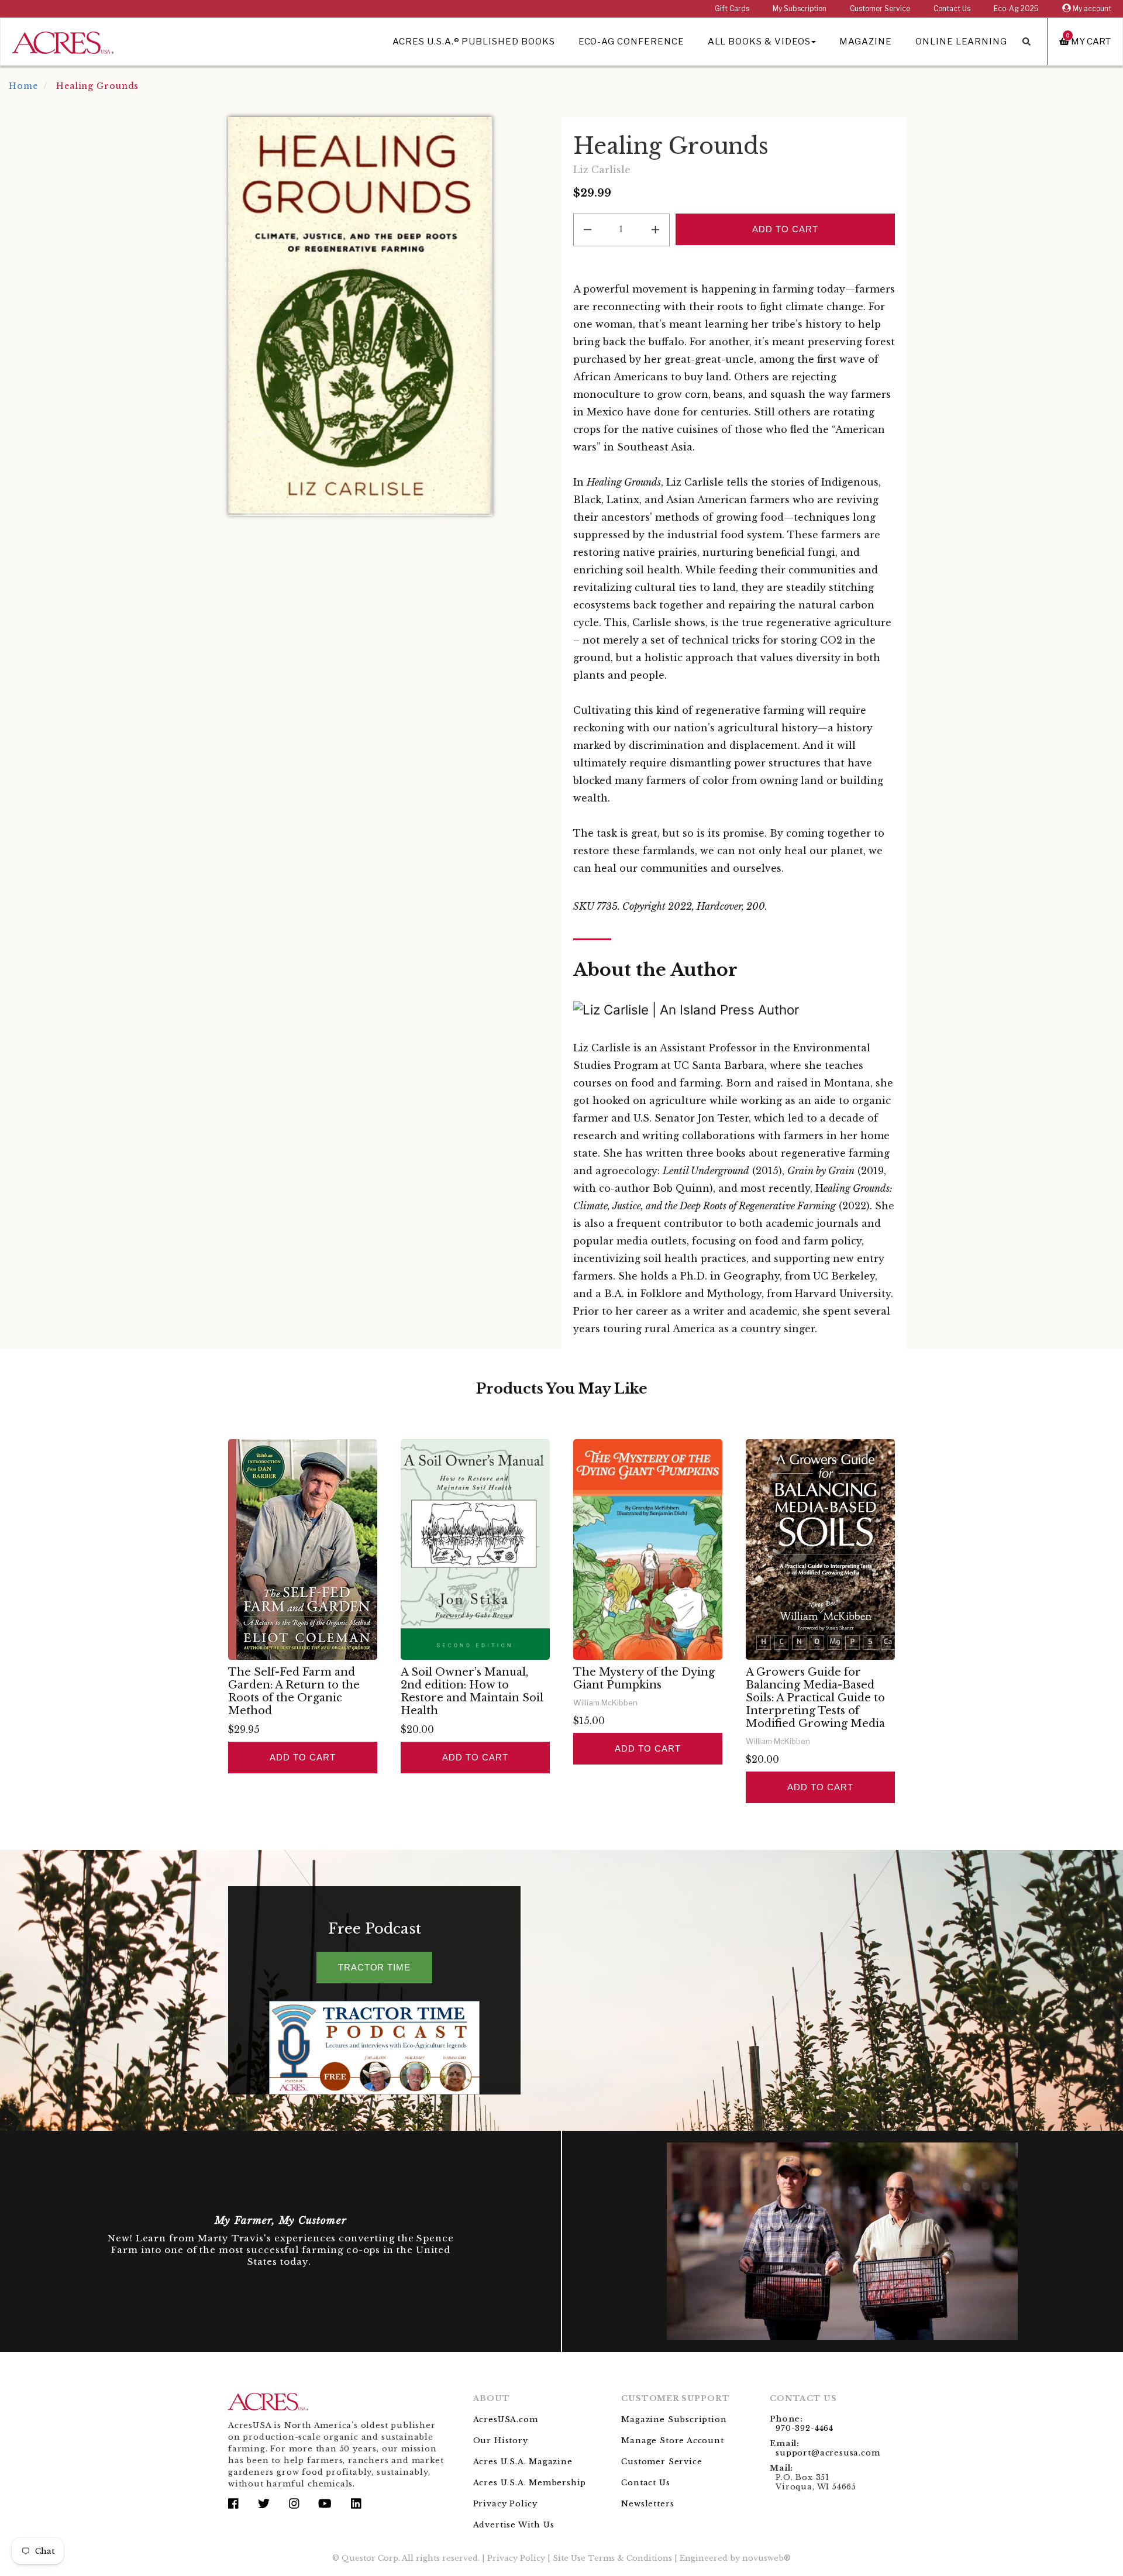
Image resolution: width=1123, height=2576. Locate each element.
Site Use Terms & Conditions (612, 2558)
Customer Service (880, 8)
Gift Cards (732, 8)
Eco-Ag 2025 (1016, 8)
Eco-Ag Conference (631, 42)
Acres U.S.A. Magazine (523, 2462)
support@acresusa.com (828, 2453)
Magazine (866, 42)
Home (23, 86)
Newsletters (647, 2504)
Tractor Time (374, 1967)
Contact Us (952, 8)
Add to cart (302, 1757)
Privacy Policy (505, 2504)
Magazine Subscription (674, 2419)
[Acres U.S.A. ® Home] (63, 41)
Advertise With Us (514, 2525)
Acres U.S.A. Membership (530, 2483)
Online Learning (961, 42)
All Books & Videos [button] (759, 42)
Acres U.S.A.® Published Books (473, 42)
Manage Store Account (672, 2441)
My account (1091, 8)
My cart (1088, 41)
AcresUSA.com (506, 2419)
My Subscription (800, 8)
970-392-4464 (805, 2428)
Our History (501, 2441)
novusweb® (767, 2558)
